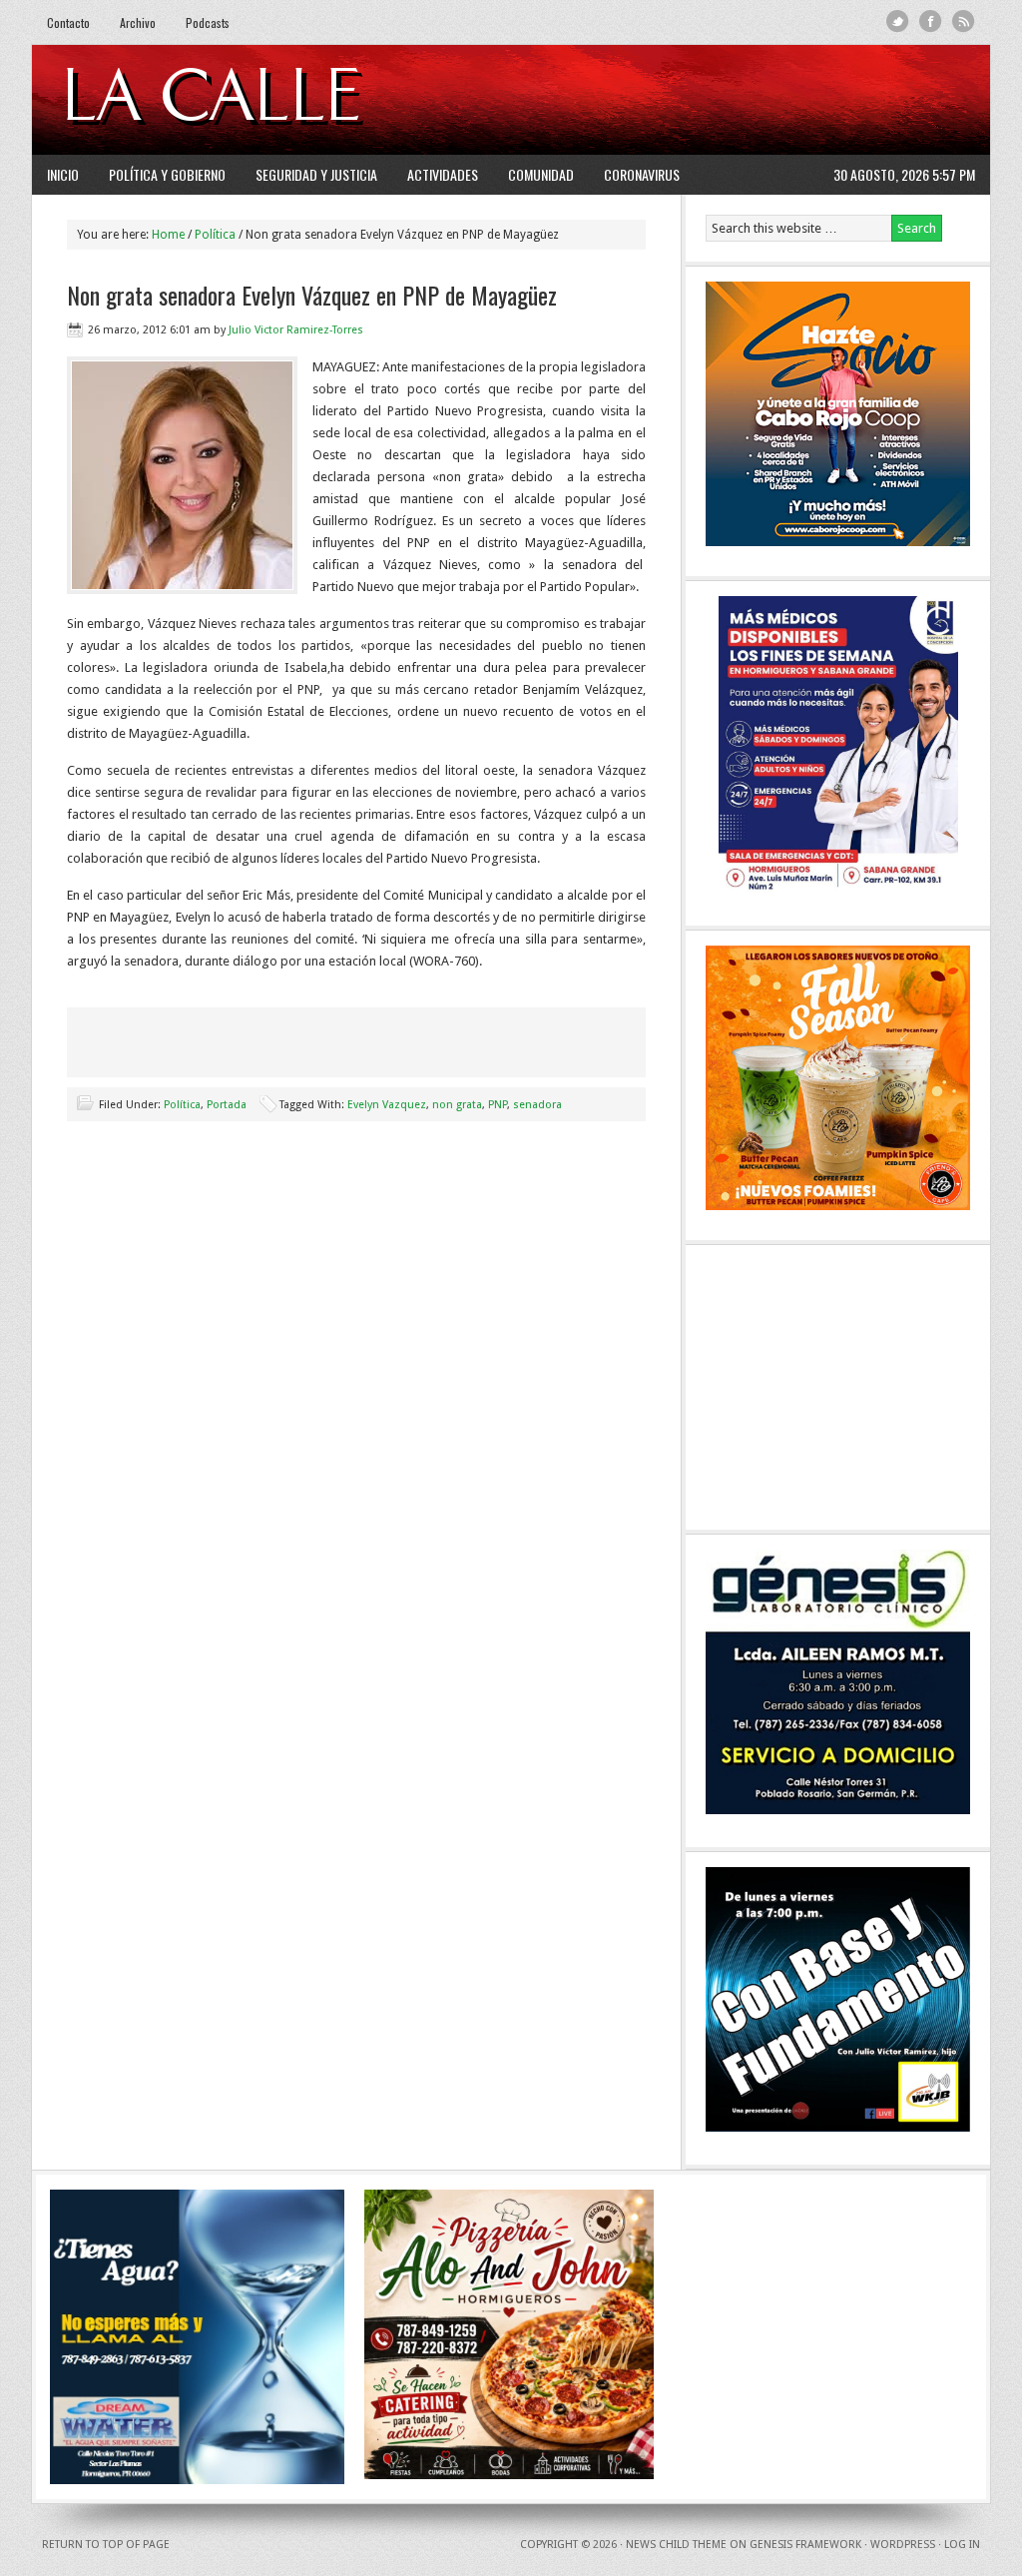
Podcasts (208, 22)
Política (182, 1105)
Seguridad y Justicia (316, 174)
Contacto (68, 22)
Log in (962, 2545)
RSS (964, 21)
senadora (537, 1105)
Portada (227, 1105)
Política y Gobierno (167, 174)
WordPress (903, 2545)
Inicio (63, 174)
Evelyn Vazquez (387, 1105)
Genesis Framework (805, 2545)
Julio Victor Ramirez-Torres (296, 330)
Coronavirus (642, 174)
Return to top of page (106, 2545)
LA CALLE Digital (264, 100)
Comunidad (541, 174)
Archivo (138, 22)
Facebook (931, 21)
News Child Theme (676, 2545)
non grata (457, 1105)
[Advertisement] (732, 100)
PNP (498, 1105)
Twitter (898, 21)
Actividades (443, 174)
